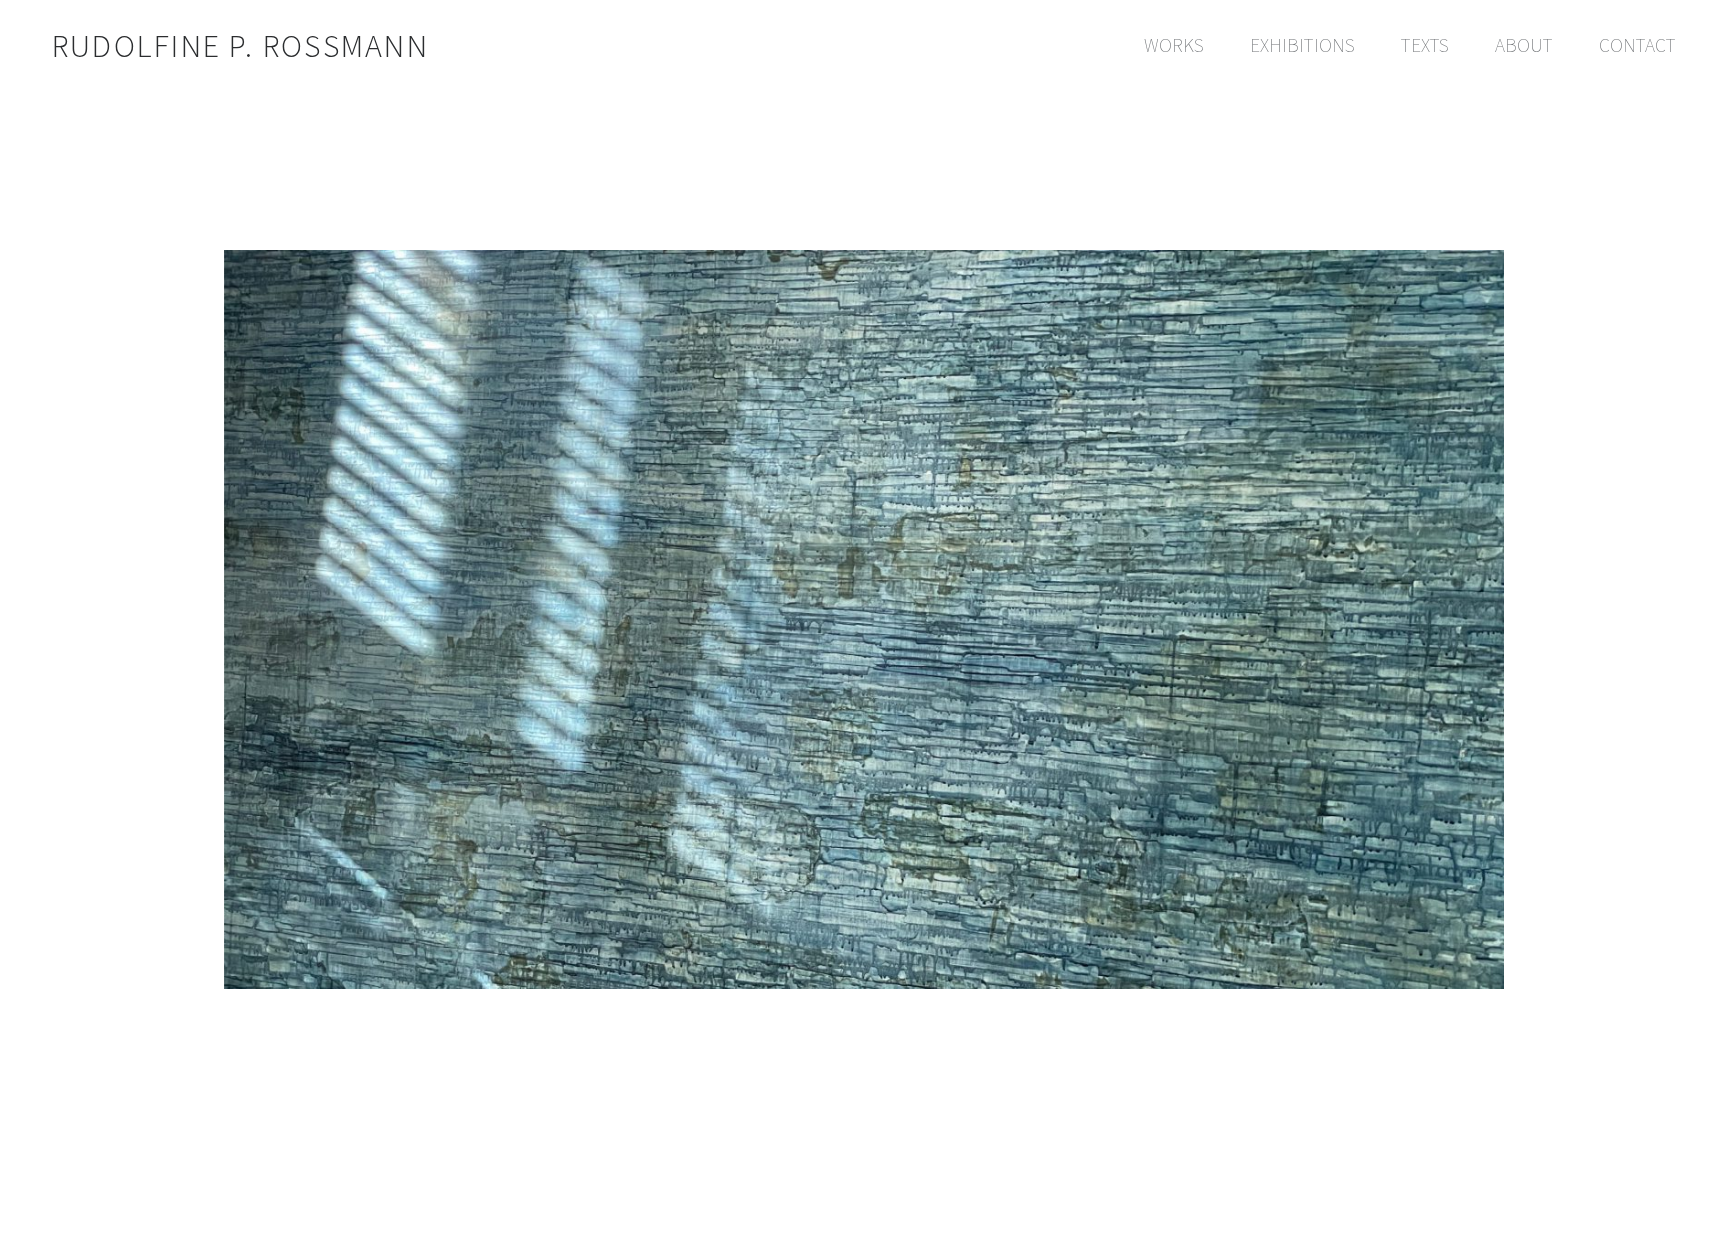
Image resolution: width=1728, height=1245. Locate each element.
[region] (864, 502)
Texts (1425, 45)
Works (1174, 45)
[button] (1695, 1216)
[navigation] (1399, 46)
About (1524, 45)
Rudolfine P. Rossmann (240, 45)
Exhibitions (1302, 45)
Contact (1637, 45)
